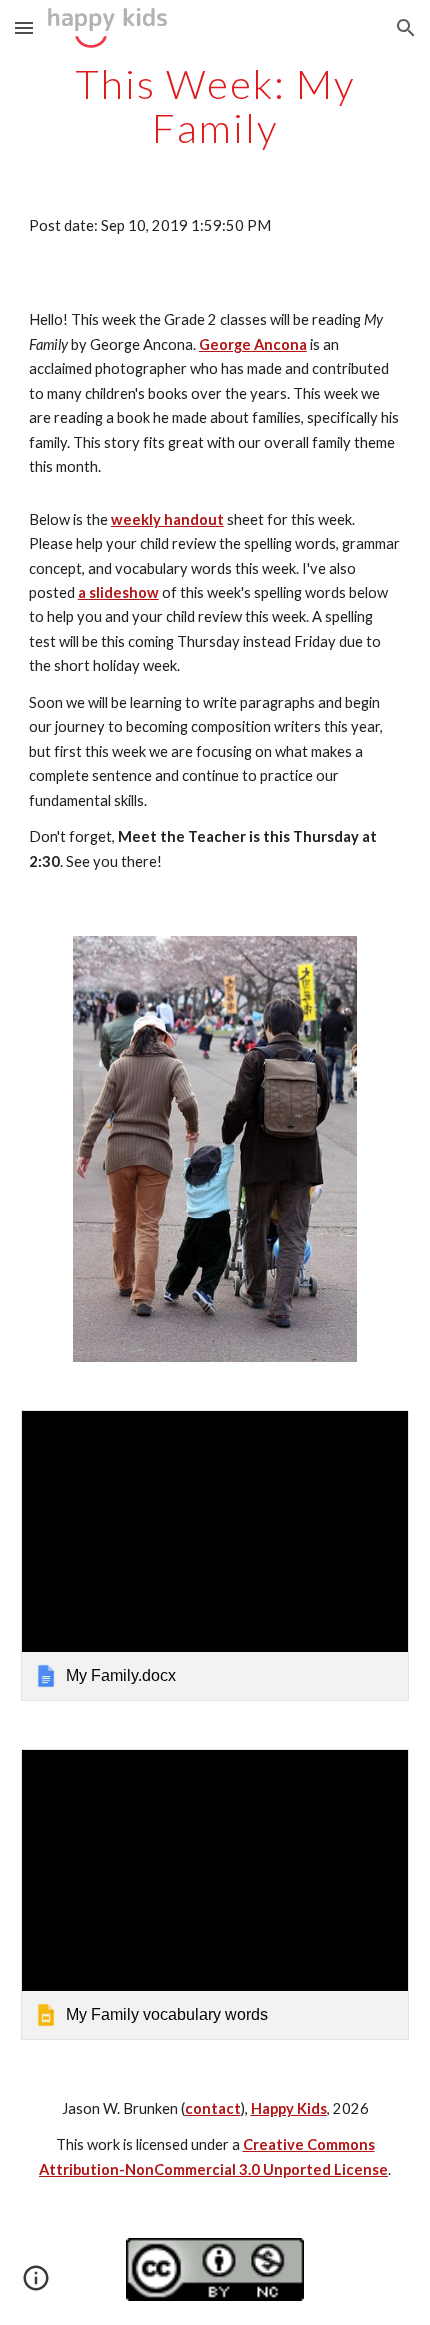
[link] (215, 1555)
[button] (24, 27)
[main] (215, 106)
